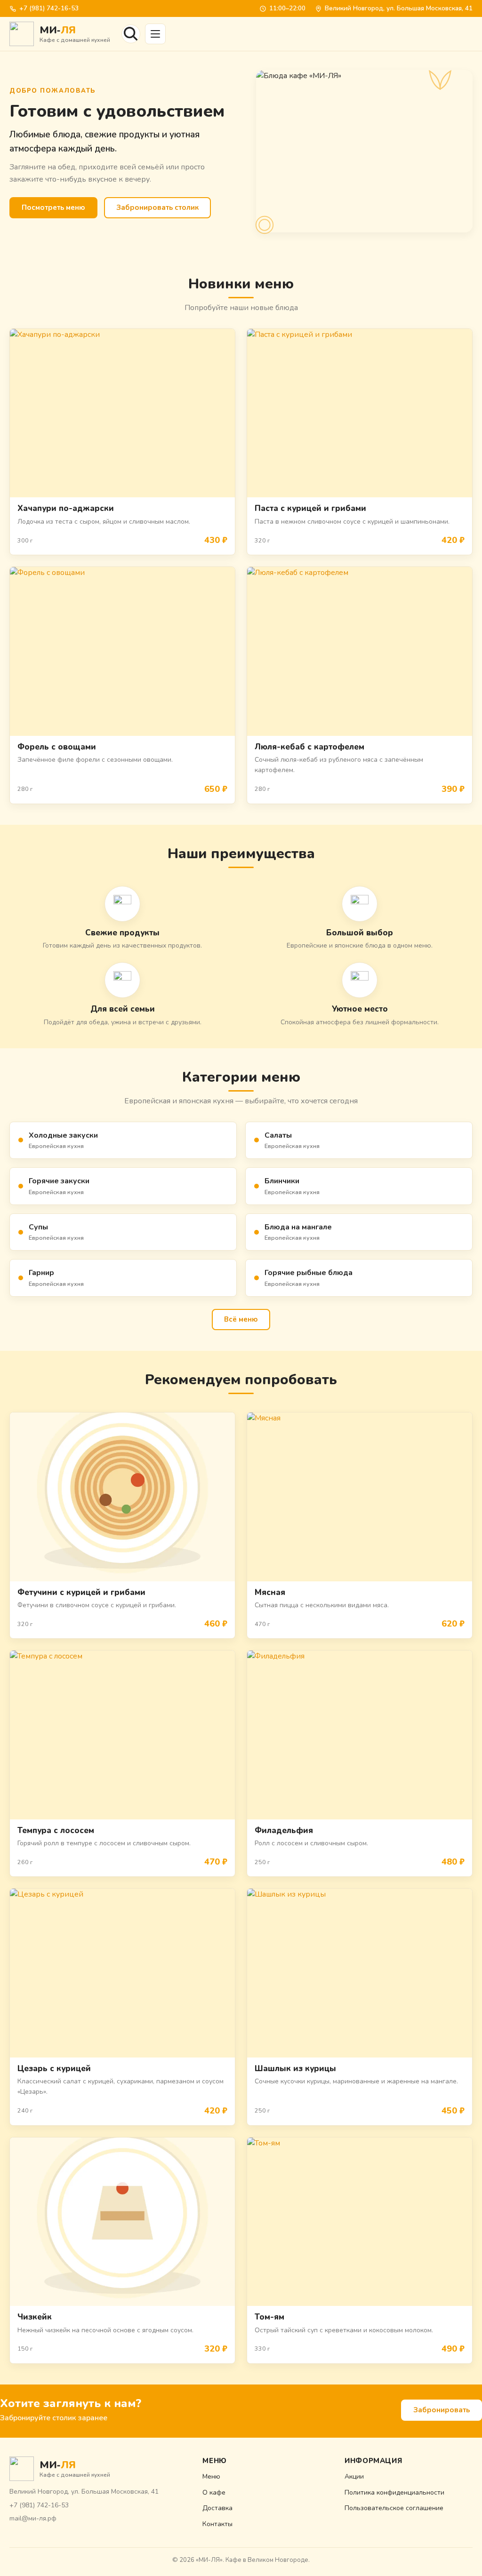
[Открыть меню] (155, 34)
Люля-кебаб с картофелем (309, 747)
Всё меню (241, 1319)
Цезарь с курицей (54, 2069)
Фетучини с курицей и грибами (81, 1592)
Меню (211, 2476)
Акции (354, 2476)
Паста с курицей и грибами (310, 508)
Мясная (270, 1592)
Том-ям (269, 2317)
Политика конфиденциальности (394, 2492)
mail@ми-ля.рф (33, 2518)
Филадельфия (284, 1830)
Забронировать (442, 2410)
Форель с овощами (57, 747)
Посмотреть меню (53, 207)
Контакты (217, 2524)
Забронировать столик (157, 207)
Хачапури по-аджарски (66, 508)
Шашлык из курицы (295, 2069)
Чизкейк (35, 2317)
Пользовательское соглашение (394, 2508)
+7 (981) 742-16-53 (49, 8)
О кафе (214, 2492)
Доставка (217, 2508)
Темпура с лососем (56, 1830)
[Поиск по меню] (131, 34)
